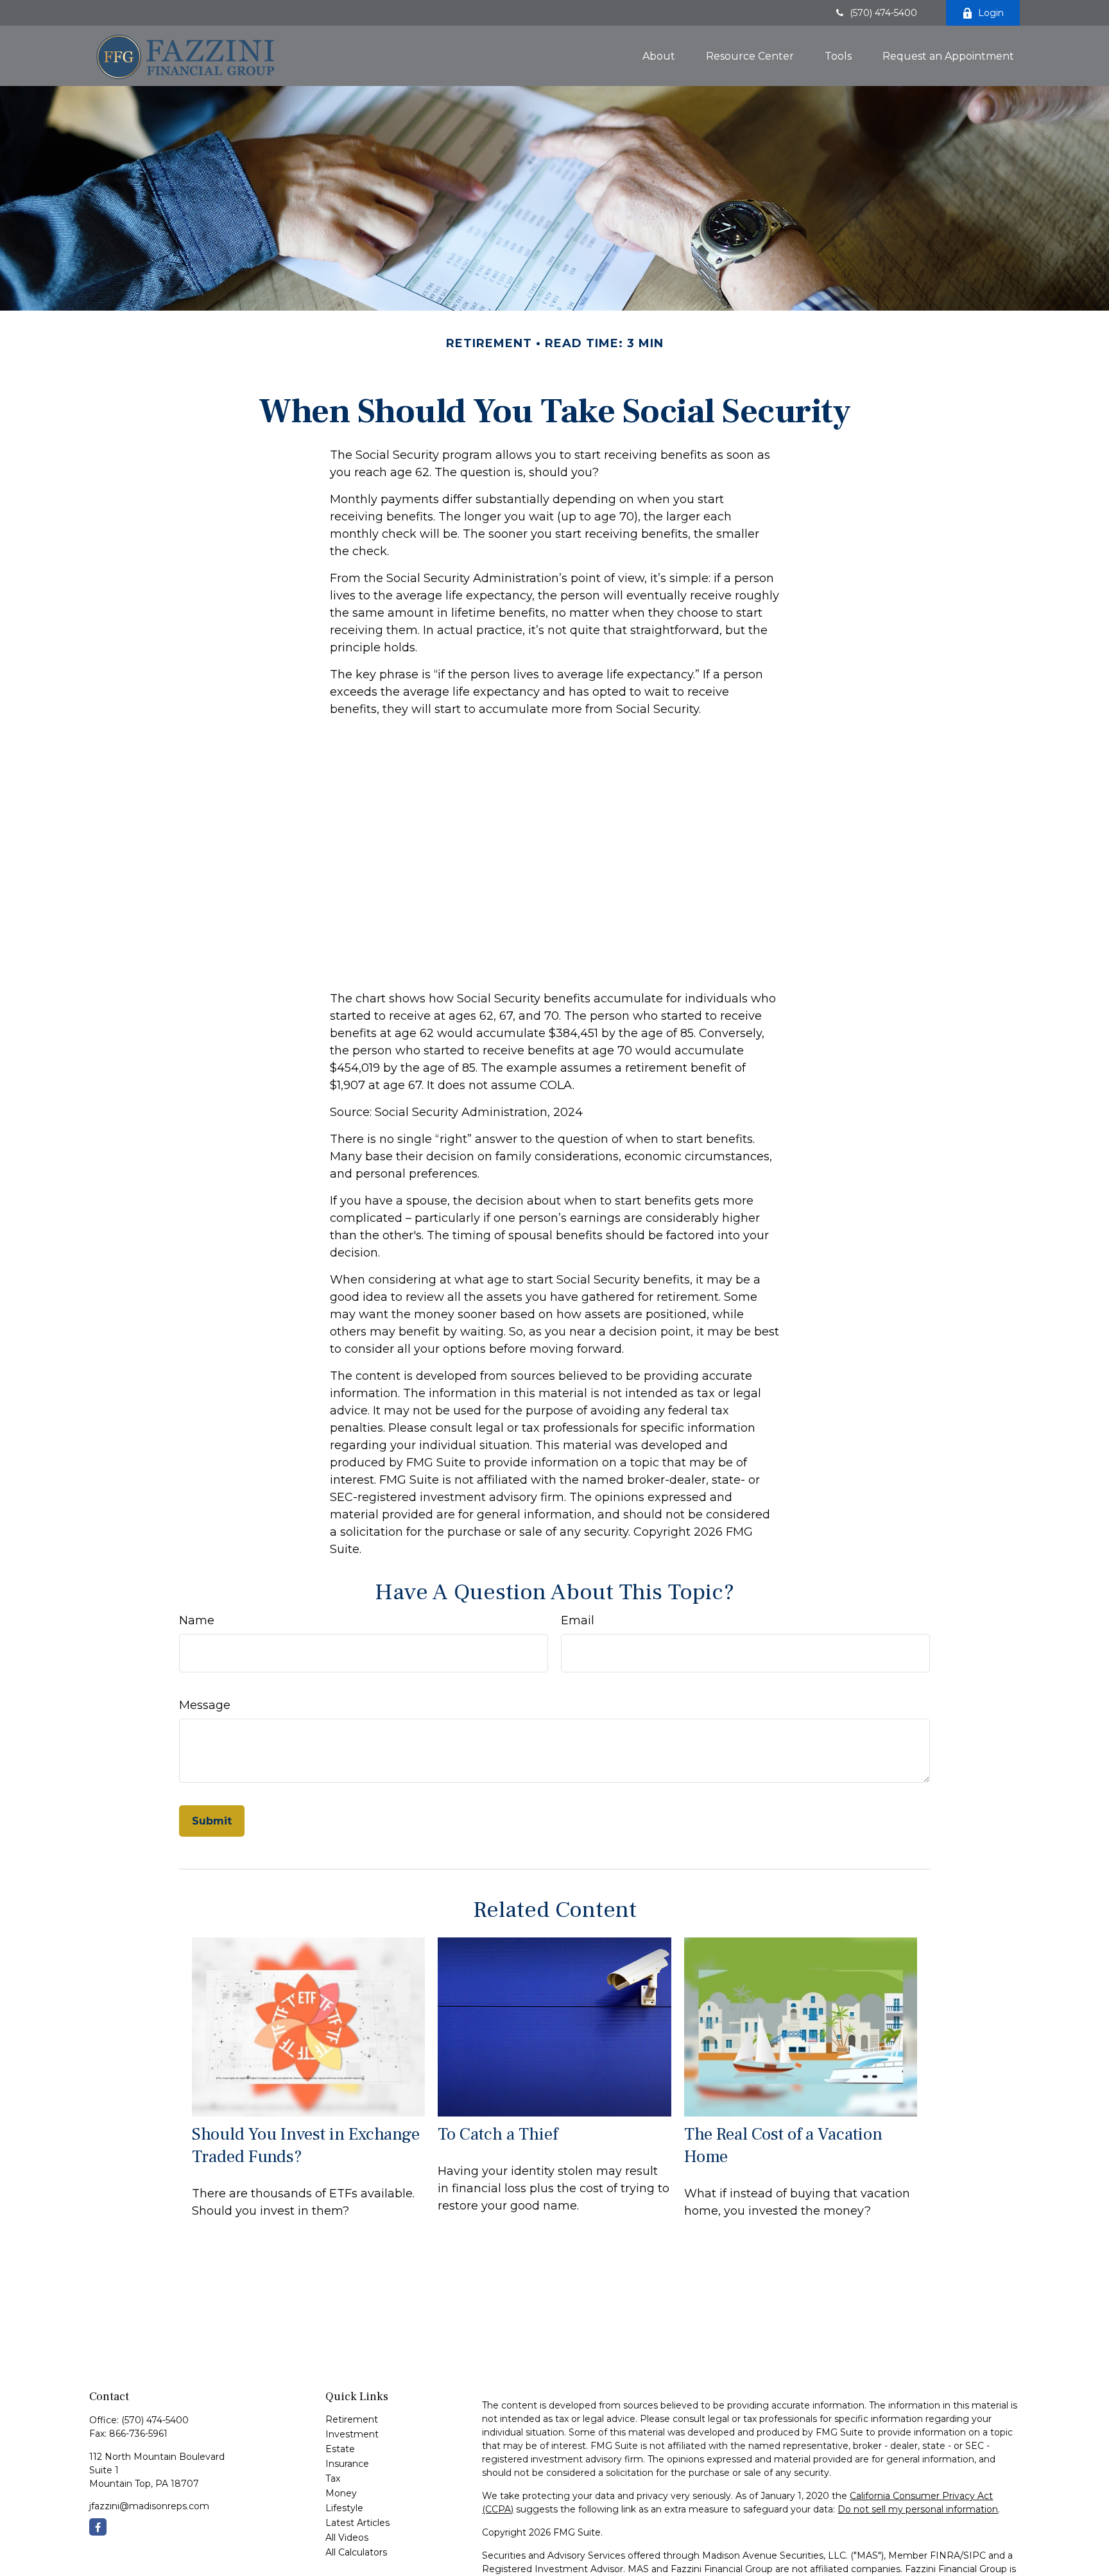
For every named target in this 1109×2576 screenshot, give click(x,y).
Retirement (352, 2419)
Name (197, 1620)
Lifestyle (344, 2508)
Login (991, 13)
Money (341, 2493)
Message (205, 1705)
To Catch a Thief (498, 2134)
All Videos (347, 2537)
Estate (340, 2449)
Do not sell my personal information (918, 2509)
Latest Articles (357, 2523)
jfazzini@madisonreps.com (149, 2506)
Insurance (347, 2464)
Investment (352, 2434)
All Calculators (356, 2552)
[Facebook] (98, 2527)
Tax (333, 2478)
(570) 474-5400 (883, 13)
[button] (659, 56)
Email (578, 1620)
